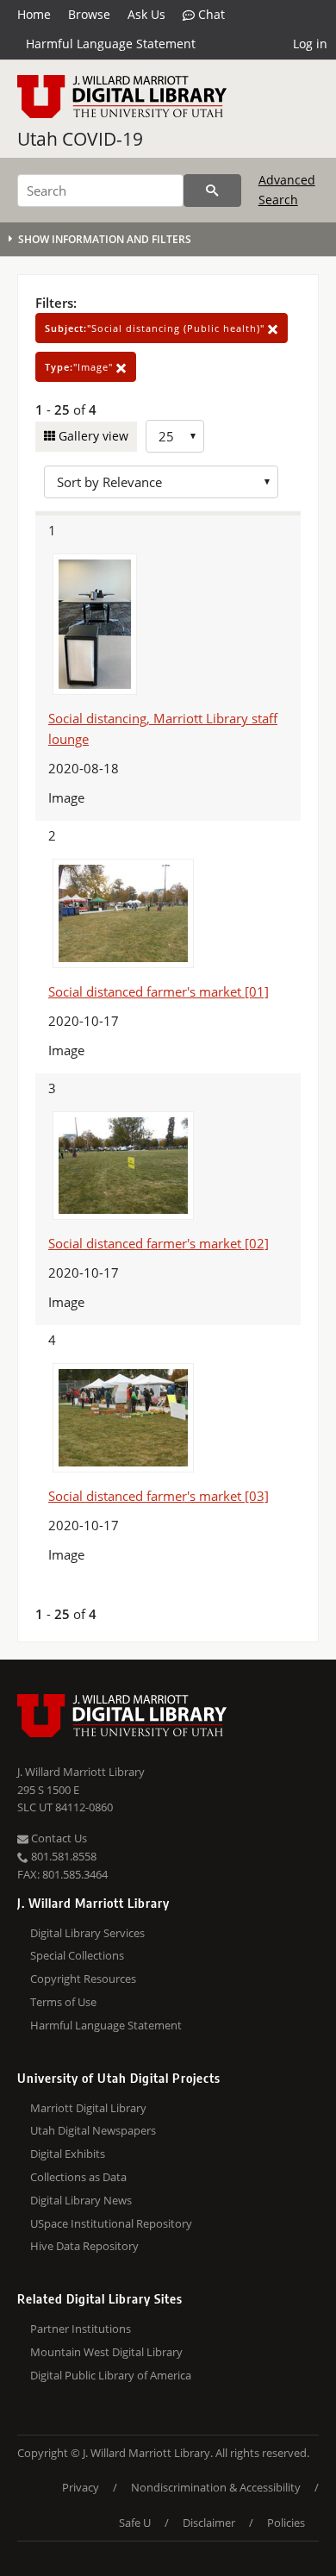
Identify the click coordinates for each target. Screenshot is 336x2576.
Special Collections (77, 1955)
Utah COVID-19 (80, 139)
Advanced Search (287, 189)
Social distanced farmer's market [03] (159, 1496)
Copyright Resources (83, 1979)
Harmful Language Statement (111, 44)
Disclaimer (209, 2523)
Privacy (81, 2487)
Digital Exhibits (68, 2154)
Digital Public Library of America (111, 2375)
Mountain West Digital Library (106, 2352)
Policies (286, 2523)
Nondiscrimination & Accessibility (216, 2487)
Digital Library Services (87, 1933)
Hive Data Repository (84, 2246)
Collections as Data (78, 2177)
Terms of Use (63, 2002)
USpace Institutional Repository (111, 2223)
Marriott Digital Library (88, 2108)
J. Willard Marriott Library (81, 1772)
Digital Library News (81, 2200)
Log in (310, 44)
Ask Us (146, 14)
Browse (89, 14)
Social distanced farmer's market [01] (159, 991)
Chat (210, 14)
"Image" (81, 367)
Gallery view (92, 436)
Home (34, 14)
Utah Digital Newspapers (93, 2130)
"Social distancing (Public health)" (156, 328)
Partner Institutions (81, 2329)
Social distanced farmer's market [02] (159, 1243)
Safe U (135, 2523)
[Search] (212, 191)
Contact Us (58, 1838)
